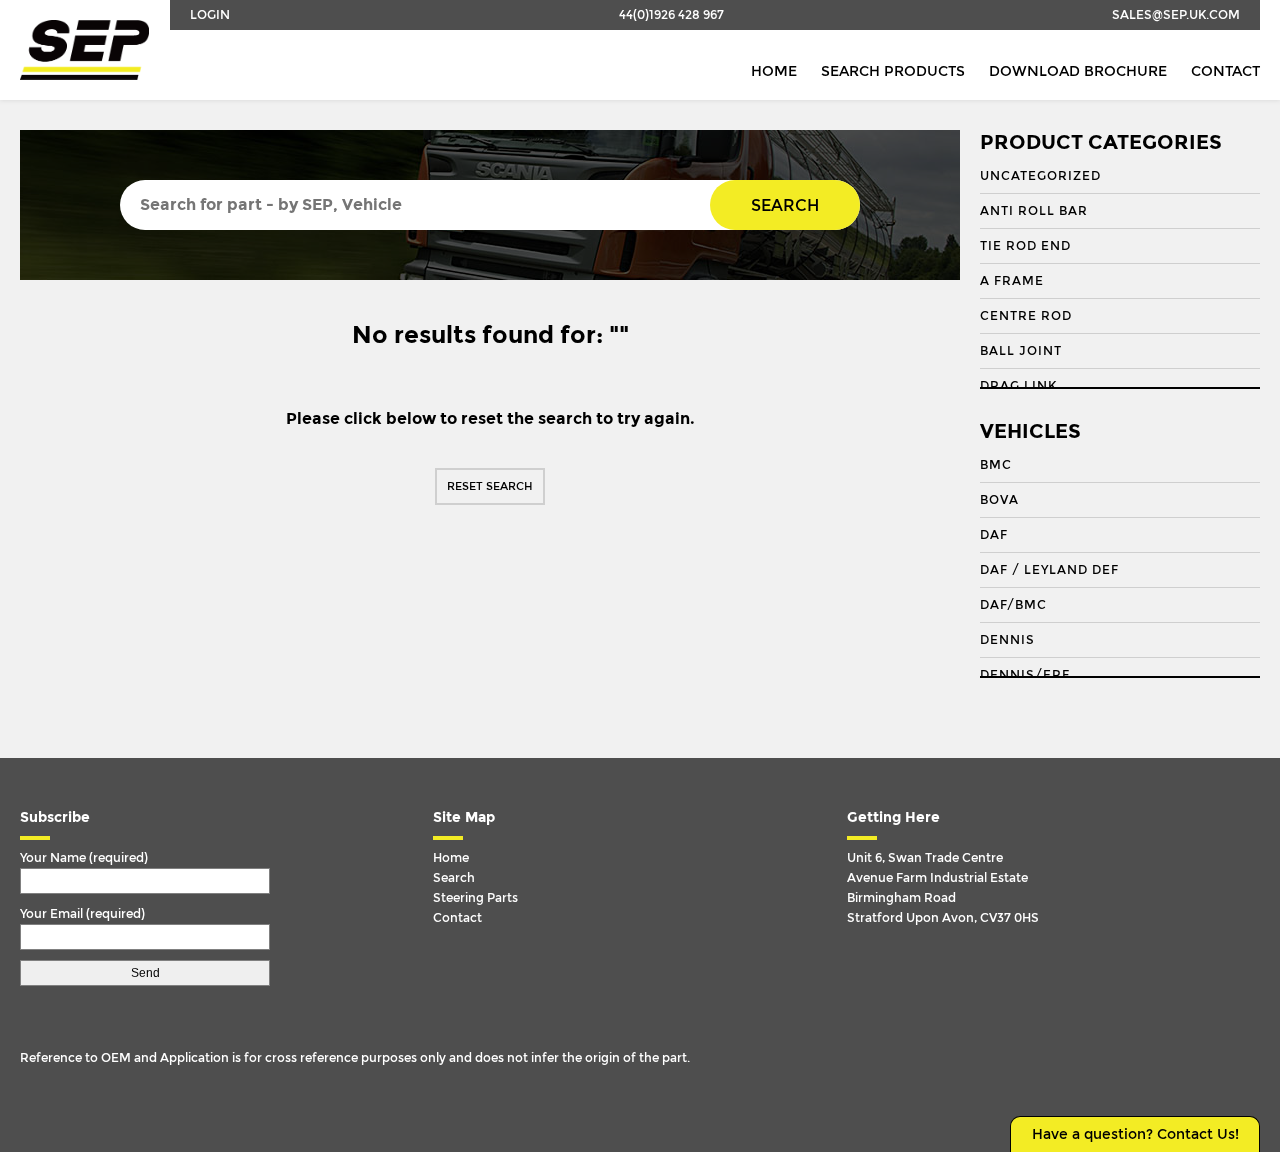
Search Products (893, 71)
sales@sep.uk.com (1176, 15)
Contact (1225, 71)
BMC (996, 465)
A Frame (1012, 281)
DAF (994, 535)
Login (210, 15)
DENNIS (1007, 640)
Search (785, 205)
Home (774, 71)
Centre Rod (1026, 316)
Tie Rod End (1025, 246)
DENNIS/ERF (1025, 675)
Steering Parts (475, 898)
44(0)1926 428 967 (671, 15)
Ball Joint (1021, 351)
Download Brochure (1078, 71)
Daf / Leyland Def (1049, 570)
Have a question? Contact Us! (1135, 1134)
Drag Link (1018, 386)
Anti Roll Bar (1034, 211)
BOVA (999, 500)
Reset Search (490, 486)
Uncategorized (1040, 176)
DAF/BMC (1013, 605)
